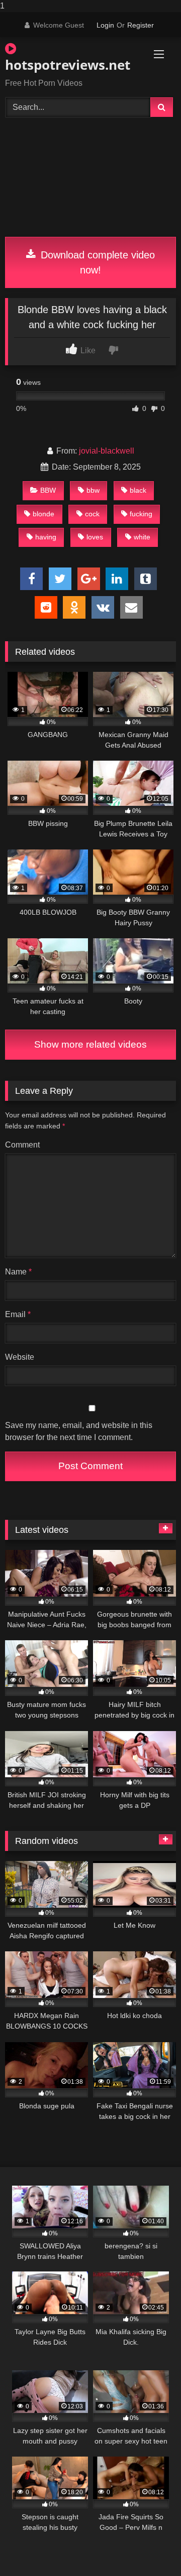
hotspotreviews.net (63, 65)
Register (141, 25)
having (46, 537)
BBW (48, 490)
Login (105, 25)
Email (18, 1314)
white (142, 537)
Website (20, 1357)
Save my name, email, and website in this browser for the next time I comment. (79, 1431)
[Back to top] (150, 2548)
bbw (93, 490)
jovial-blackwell (107, 451)
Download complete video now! (96, 262)
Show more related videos (90, 1044)
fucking (141, 514)
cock (92, 514)
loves (95, 537)
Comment (22, 1145)
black (138, 490)
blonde (43, 514)
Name (18, 1272)
